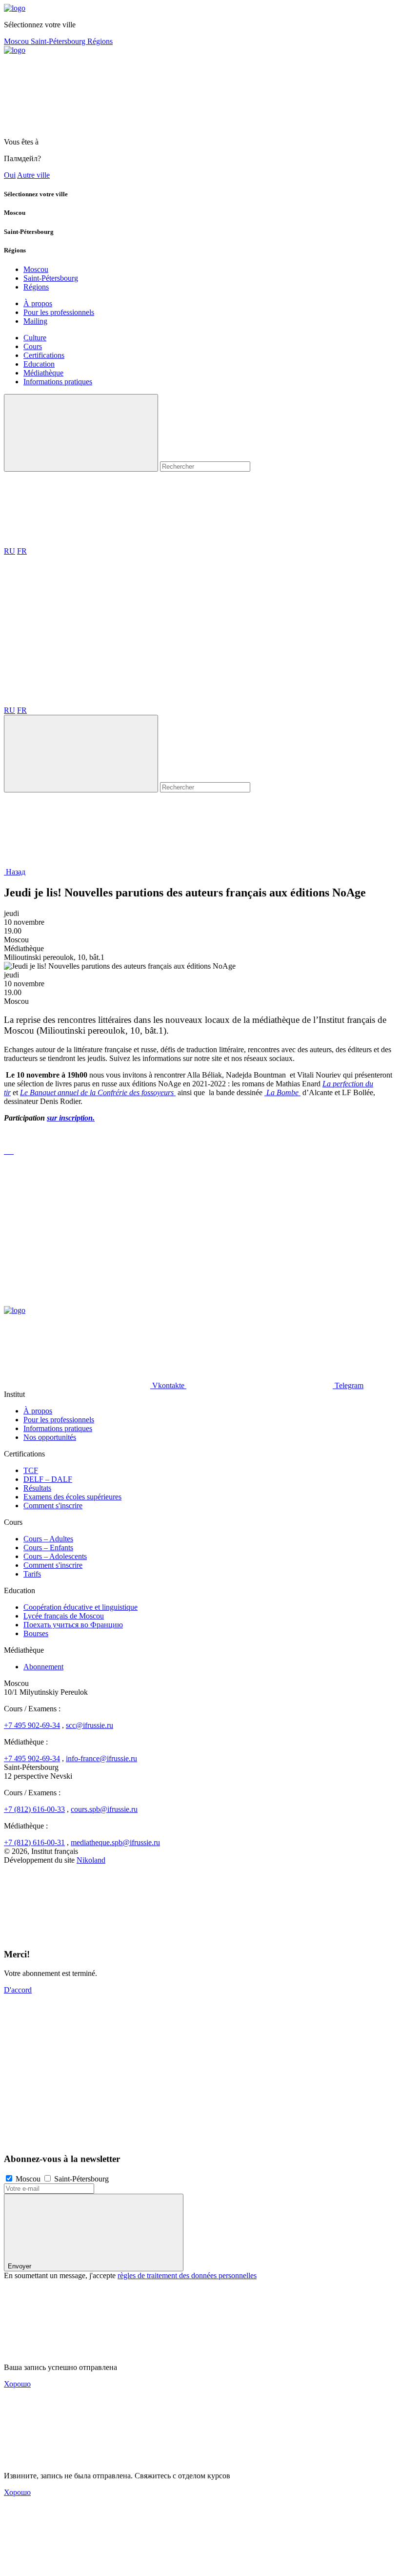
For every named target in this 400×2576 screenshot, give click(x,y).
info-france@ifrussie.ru (101, 1758)
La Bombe (282, 1092)
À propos (38, 303)
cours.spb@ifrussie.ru (104, 1809)
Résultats (37, 1488)
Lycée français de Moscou (64, 1616)
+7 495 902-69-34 (32, 1725)
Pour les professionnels (59, 312)
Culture (35, 338)
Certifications (44, 355)
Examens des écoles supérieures (72, 1497)
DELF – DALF (48, 1479)
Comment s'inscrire (53, 1506)
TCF (31, 1470)
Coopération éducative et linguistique (80, 1607)
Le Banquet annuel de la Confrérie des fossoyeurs (98, 1092)
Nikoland (91, 1860)
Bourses (36, 1633)
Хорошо (17, 2384)
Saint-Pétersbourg (59, 41)
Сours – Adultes (48, 1539)
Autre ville (33, 175)
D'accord (18, 1990)
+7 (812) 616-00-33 (34, 1809)
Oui (10, 175)
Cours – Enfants (48, 1548)
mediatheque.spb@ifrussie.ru (115, 1842)
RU (10, 551)
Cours (33, 346)
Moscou (17, 41)
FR (22, 551)
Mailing (35, 321)
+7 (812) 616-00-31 (34, 1842)
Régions (100, 41)
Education (39, 364)
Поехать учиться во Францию (73, 1625)
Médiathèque (43, 373)
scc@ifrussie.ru (90, 1725)
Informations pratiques (58, 382)
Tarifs (32, 1574)
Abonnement (43, 1667)
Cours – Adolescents (55, 1556)
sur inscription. (71, 1118)
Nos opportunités (50, 1437)
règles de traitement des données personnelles (187, 2275)
